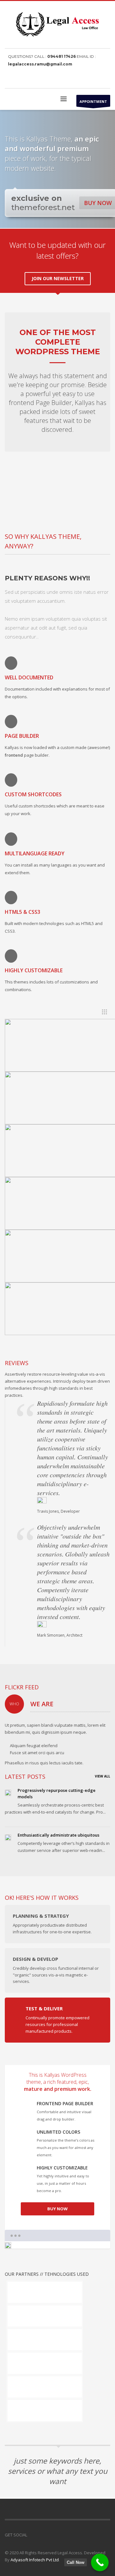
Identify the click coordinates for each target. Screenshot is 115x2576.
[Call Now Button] (100, 2562)
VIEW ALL (103, 1776)
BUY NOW (57, 2209)
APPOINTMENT (93, 101)
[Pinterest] (105, 79)
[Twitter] (96, 79)
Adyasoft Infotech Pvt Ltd (35, 2560)
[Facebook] (86, 79)
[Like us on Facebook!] (32, 2535)
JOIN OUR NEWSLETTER (58, 278)
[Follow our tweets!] (42, 2535)
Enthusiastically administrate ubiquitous (58, 1835)
